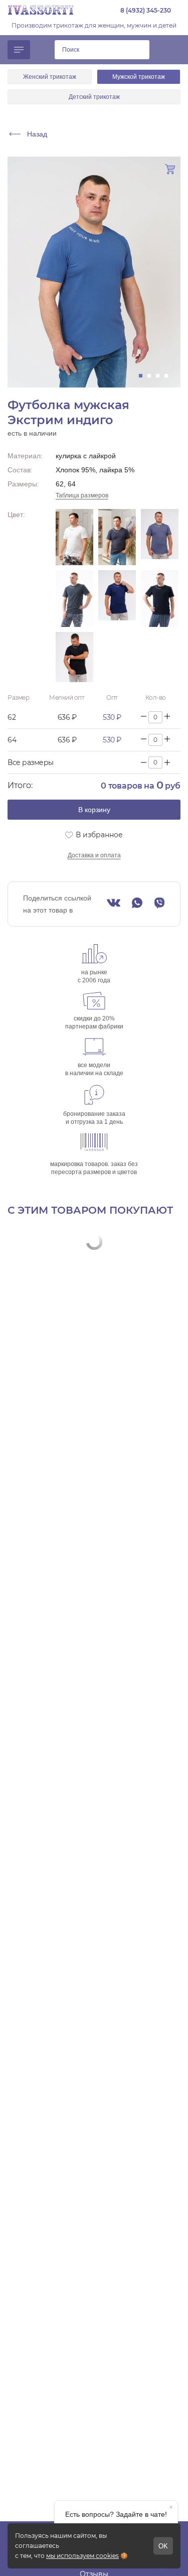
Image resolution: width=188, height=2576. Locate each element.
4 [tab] (169, 376)
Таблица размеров (82, 495)
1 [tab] (144, 376)
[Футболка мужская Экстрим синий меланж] (74, 599)
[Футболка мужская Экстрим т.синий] (160, 599)
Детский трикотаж (94, 97)
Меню (19, 50)
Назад (37, 134)
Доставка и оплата (94, 855)
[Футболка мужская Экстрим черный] (74, 657)
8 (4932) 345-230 (146, 10)
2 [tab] (152, 376)
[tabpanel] (94, 272)
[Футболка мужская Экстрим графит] (117, 537)
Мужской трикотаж (139, 77)
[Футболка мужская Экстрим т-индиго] (117, 599)
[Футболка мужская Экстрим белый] (74, 537)
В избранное (99, 835)
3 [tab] (161, 376)
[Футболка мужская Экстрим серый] (160, 537)
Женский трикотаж (50, 77)
